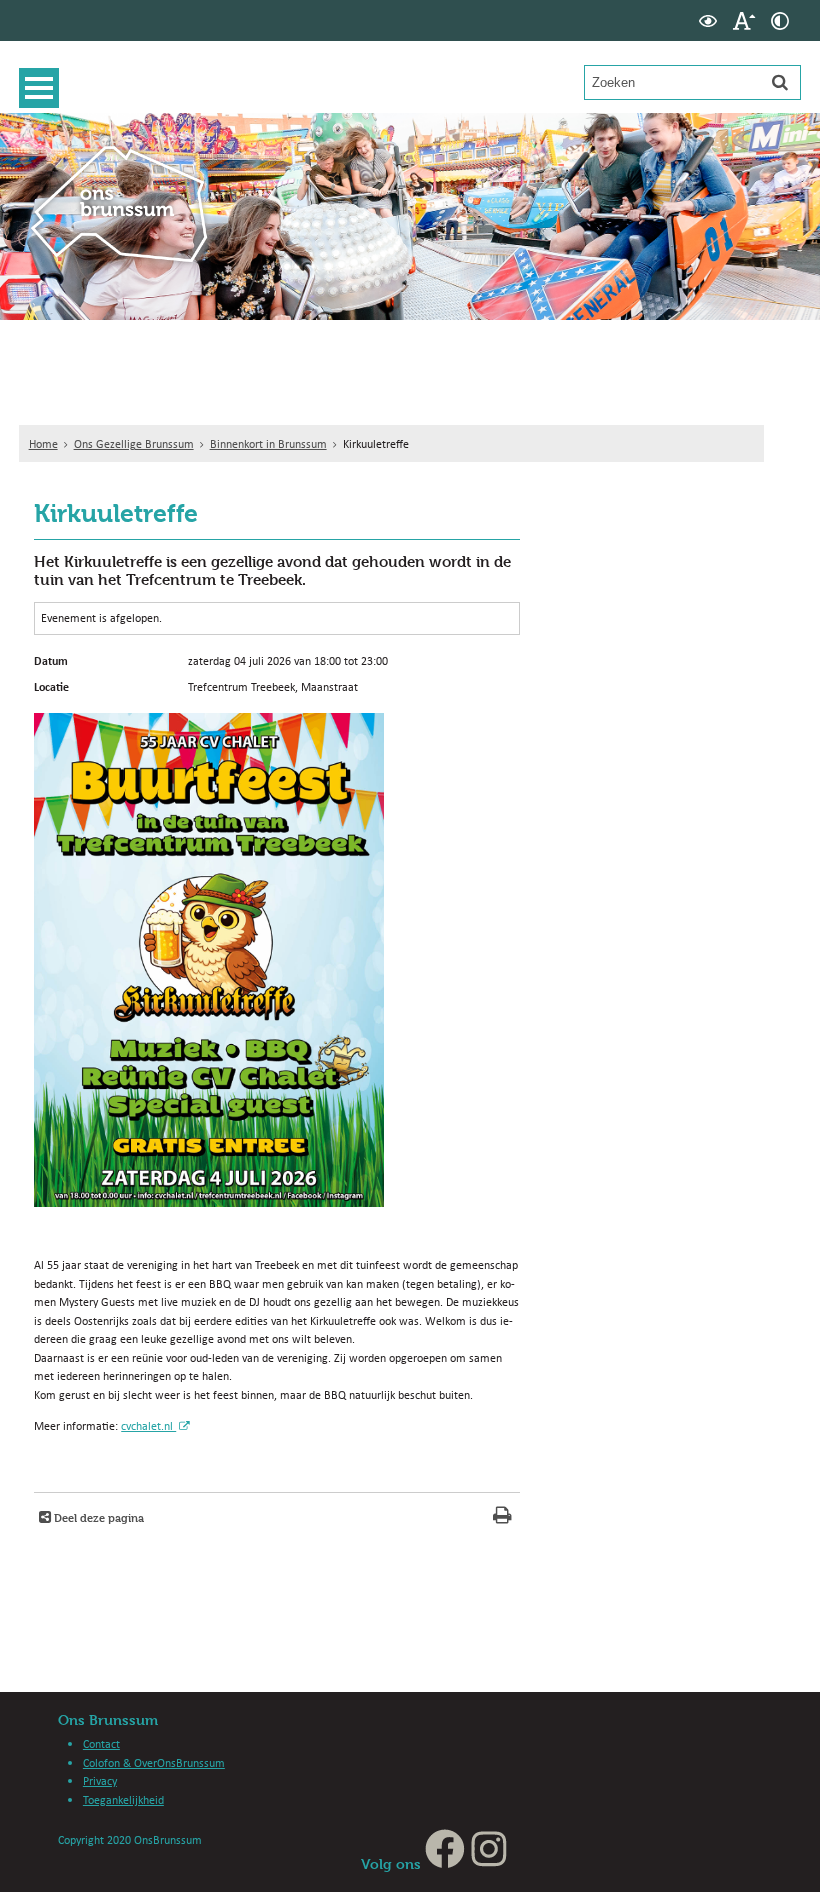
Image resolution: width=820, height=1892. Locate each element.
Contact (101, 1743)
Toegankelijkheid (123, 1799)
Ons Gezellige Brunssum (134, 443)
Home (43, 443)
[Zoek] (780, 82)
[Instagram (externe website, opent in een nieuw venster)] (489, 1863)
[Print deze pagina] (502, 1517)
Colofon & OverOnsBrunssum (154, 1762)
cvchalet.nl (148, 1425)
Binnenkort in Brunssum (268, 443)
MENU (44, 88)
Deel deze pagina (97, 1517)
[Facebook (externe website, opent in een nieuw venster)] (445, 1863)
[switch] (708, 20)
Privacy (100, 1780)
